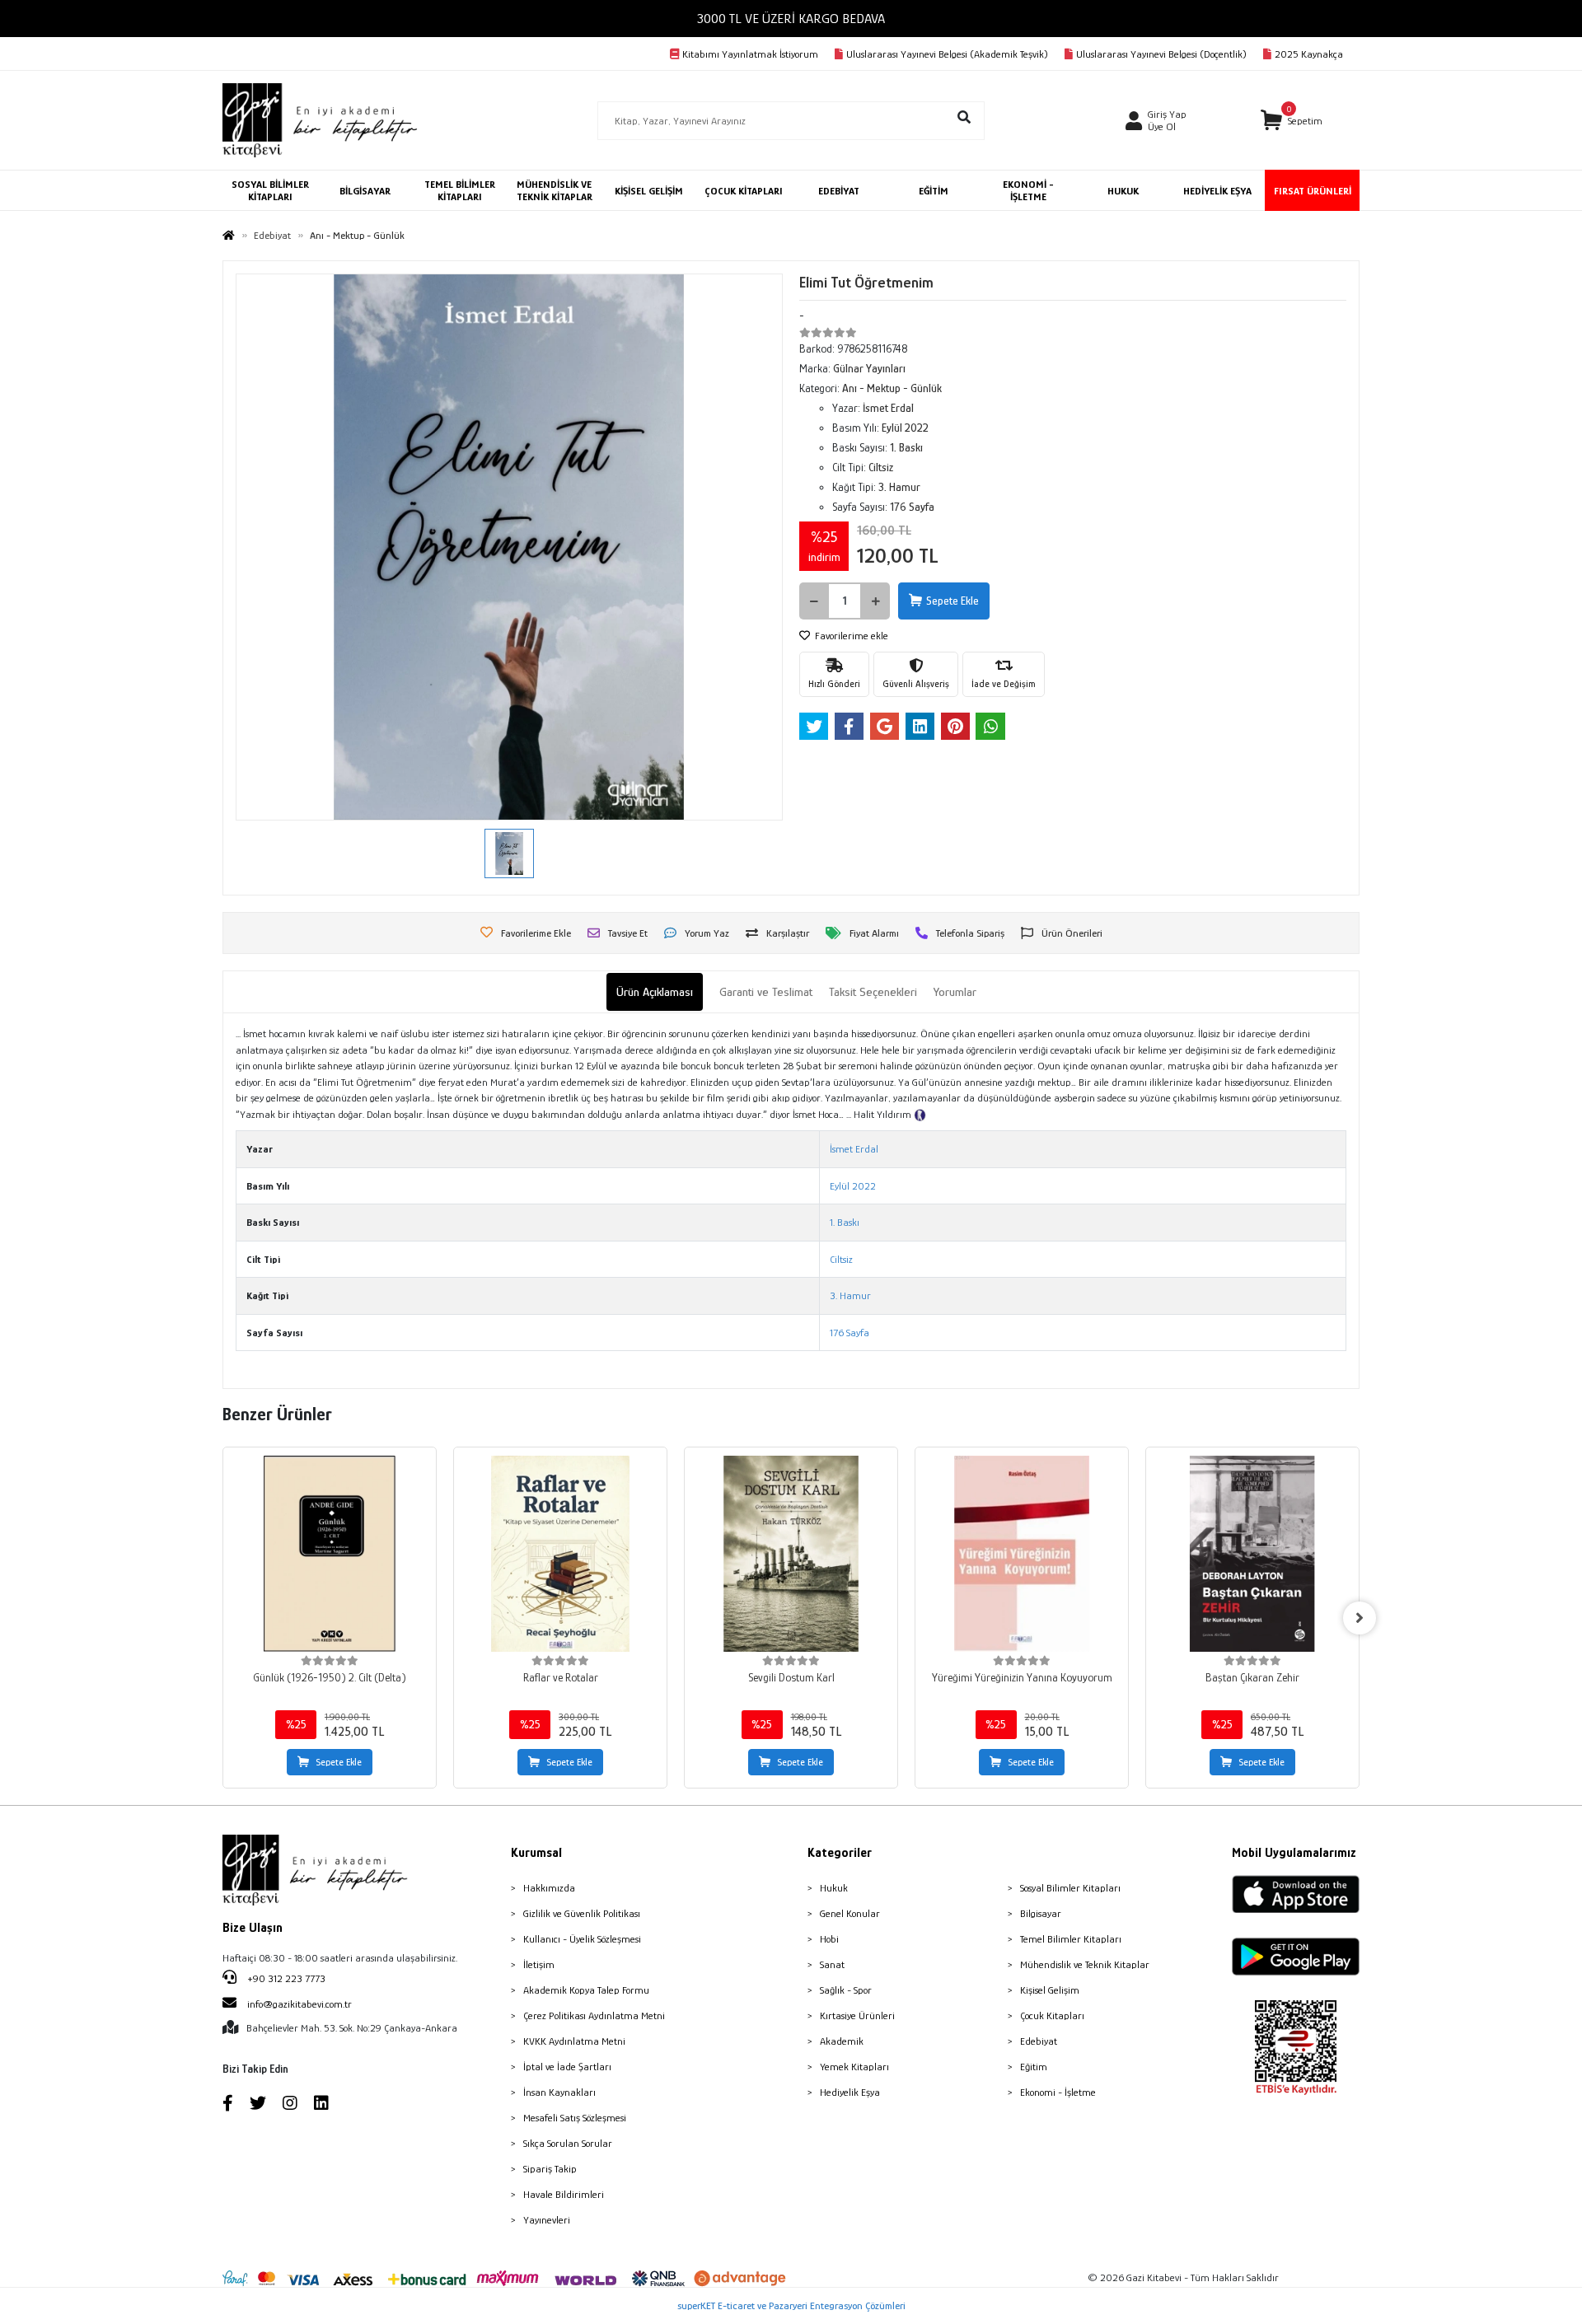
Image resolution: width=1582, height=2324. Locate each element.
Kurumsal (536, 1853)
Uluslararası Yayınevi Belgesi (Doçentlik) (1161, 54)
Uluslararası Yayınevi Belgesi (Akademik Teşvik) (947, 54)
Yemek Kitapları (854, 2067)
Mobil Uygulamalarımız (1294, 1853)
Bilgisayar (1041, 1913)
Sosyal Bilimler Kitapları (1070, 1888)
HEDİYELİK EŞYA (1217, 191)
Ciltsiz (841, 1259)
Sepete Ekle (952, 601)
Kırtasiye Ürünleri (857, 2015)
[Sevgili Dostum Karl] (791, 1554)
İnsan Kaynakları (559, 2092)
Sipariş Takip (550, 2169)
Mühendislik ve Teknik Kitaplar (1085, 1964)
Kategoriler (840, 1853)
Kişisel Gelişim (1050, 1990)
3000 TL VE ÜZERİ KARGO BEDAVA (791, 19)
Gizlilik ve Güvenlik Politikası (582, 1913)
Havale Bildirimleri (564, 2194)
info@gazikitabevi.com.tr (300, 2004)
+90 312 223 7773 (285, 1978)
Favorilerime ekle (850, 636)
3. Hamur (850, 1295)
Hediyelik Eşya (850, 2092)
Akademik (842, 2041)
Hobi (829, 1939)
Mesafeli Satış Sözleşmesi (575, 2118)
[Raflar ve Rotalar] (560, 1554)
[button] (1292, 121)
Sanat (832, 1964)
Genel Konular (850, 1913)
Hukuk (834, 1888)
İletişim (539, 1964)
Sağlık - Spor (846, 1990)
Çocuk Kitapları (1052, 2015)
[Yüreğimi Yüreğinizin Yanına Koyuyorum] (1022, 1554)
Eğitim (1034, 2067)
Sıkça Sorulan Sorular (568, 2143)
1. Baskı (845, 1222)
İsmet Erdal (854, 1149)
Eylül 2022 (853, 1186)
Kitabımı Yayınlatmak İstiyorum (750, 54)
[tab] (655, 992)
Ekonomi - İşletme (1058, 2092)
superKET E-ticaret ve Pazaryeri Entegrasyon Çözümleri (791, 2305)
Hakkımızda (549, 1888)
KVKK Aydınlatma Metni (574, 2041)
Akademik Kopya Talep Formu (586, 1990)
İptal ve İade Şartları (567, 2067)
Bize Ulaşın (253, 1928)
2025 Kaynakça (1309, 54)
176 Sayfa (850, 1333)
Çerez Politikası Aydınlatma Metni (594, 2015)
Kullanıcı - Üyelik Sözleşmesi (582, 1939)
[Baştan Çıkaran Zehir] (1252, 1554)
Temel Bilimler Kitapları (1071, 1939)
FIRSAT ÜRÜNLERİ (1313, 191)
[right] (1360, 1618)
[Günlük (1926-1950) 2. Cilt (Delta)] (330, 1554)
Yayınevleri (547, 2220)
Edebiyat (1039, 2041)
